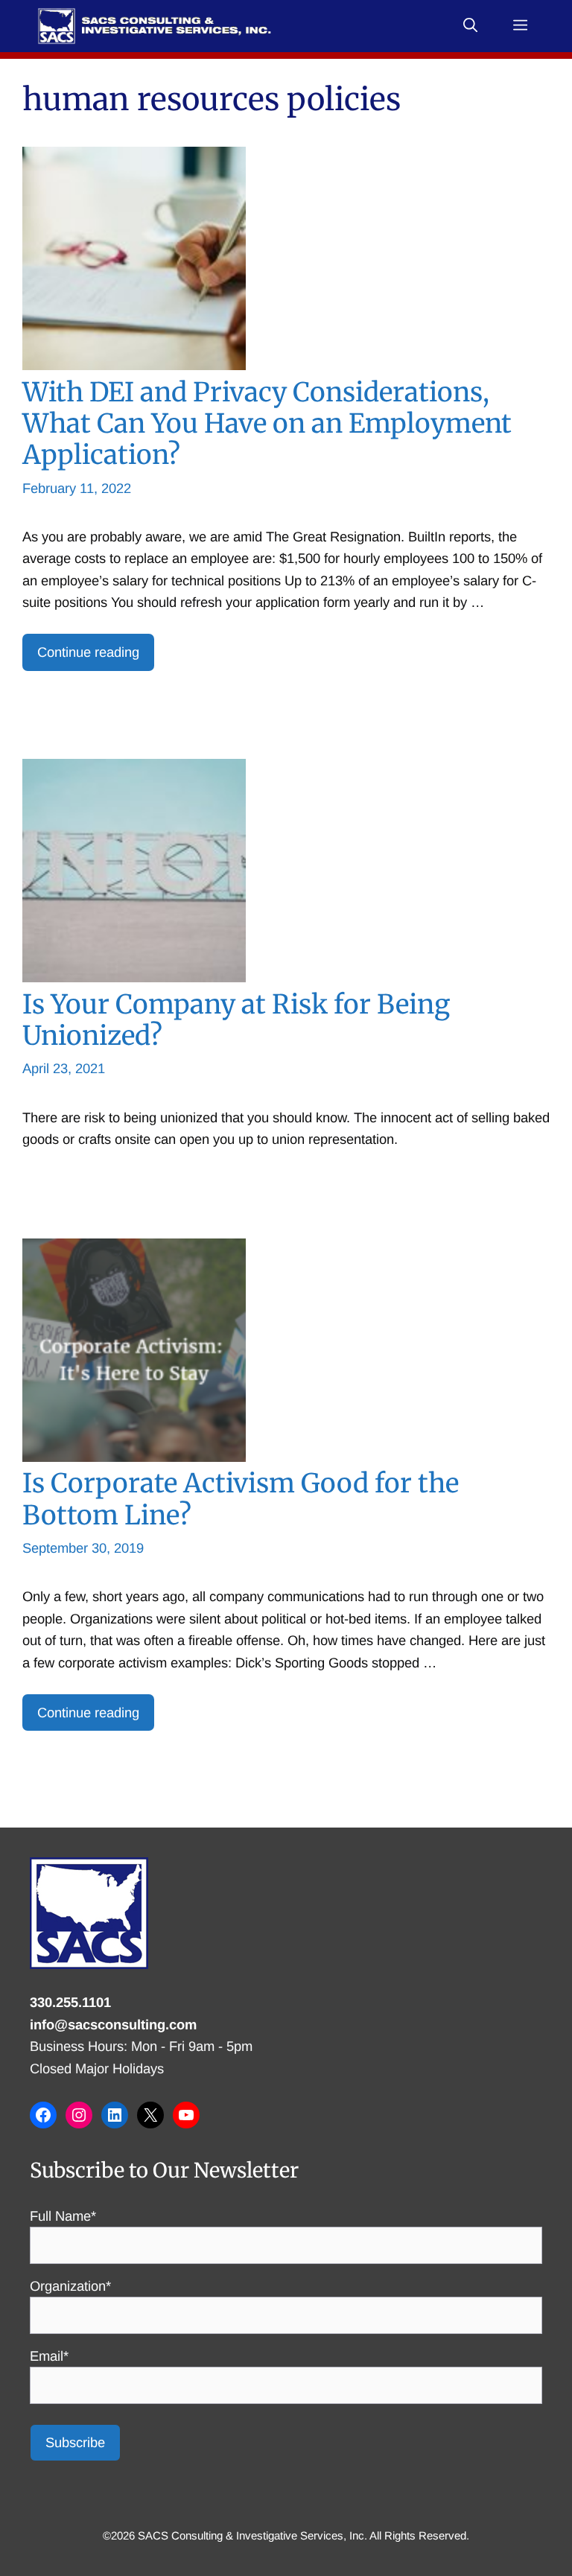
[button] (470, 26)
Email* (49, 2356)
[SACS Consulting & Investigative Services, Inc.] (155, 26)
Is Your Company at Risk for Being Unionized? (236, 1020)
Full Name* (63, 2216)
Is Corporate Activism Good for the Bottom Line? (241, 1499)
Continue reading (88, 652)
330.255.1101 (70, 2002)
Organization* (70, 2286)
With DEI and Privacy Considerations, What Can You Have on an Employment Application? (267, 423)
